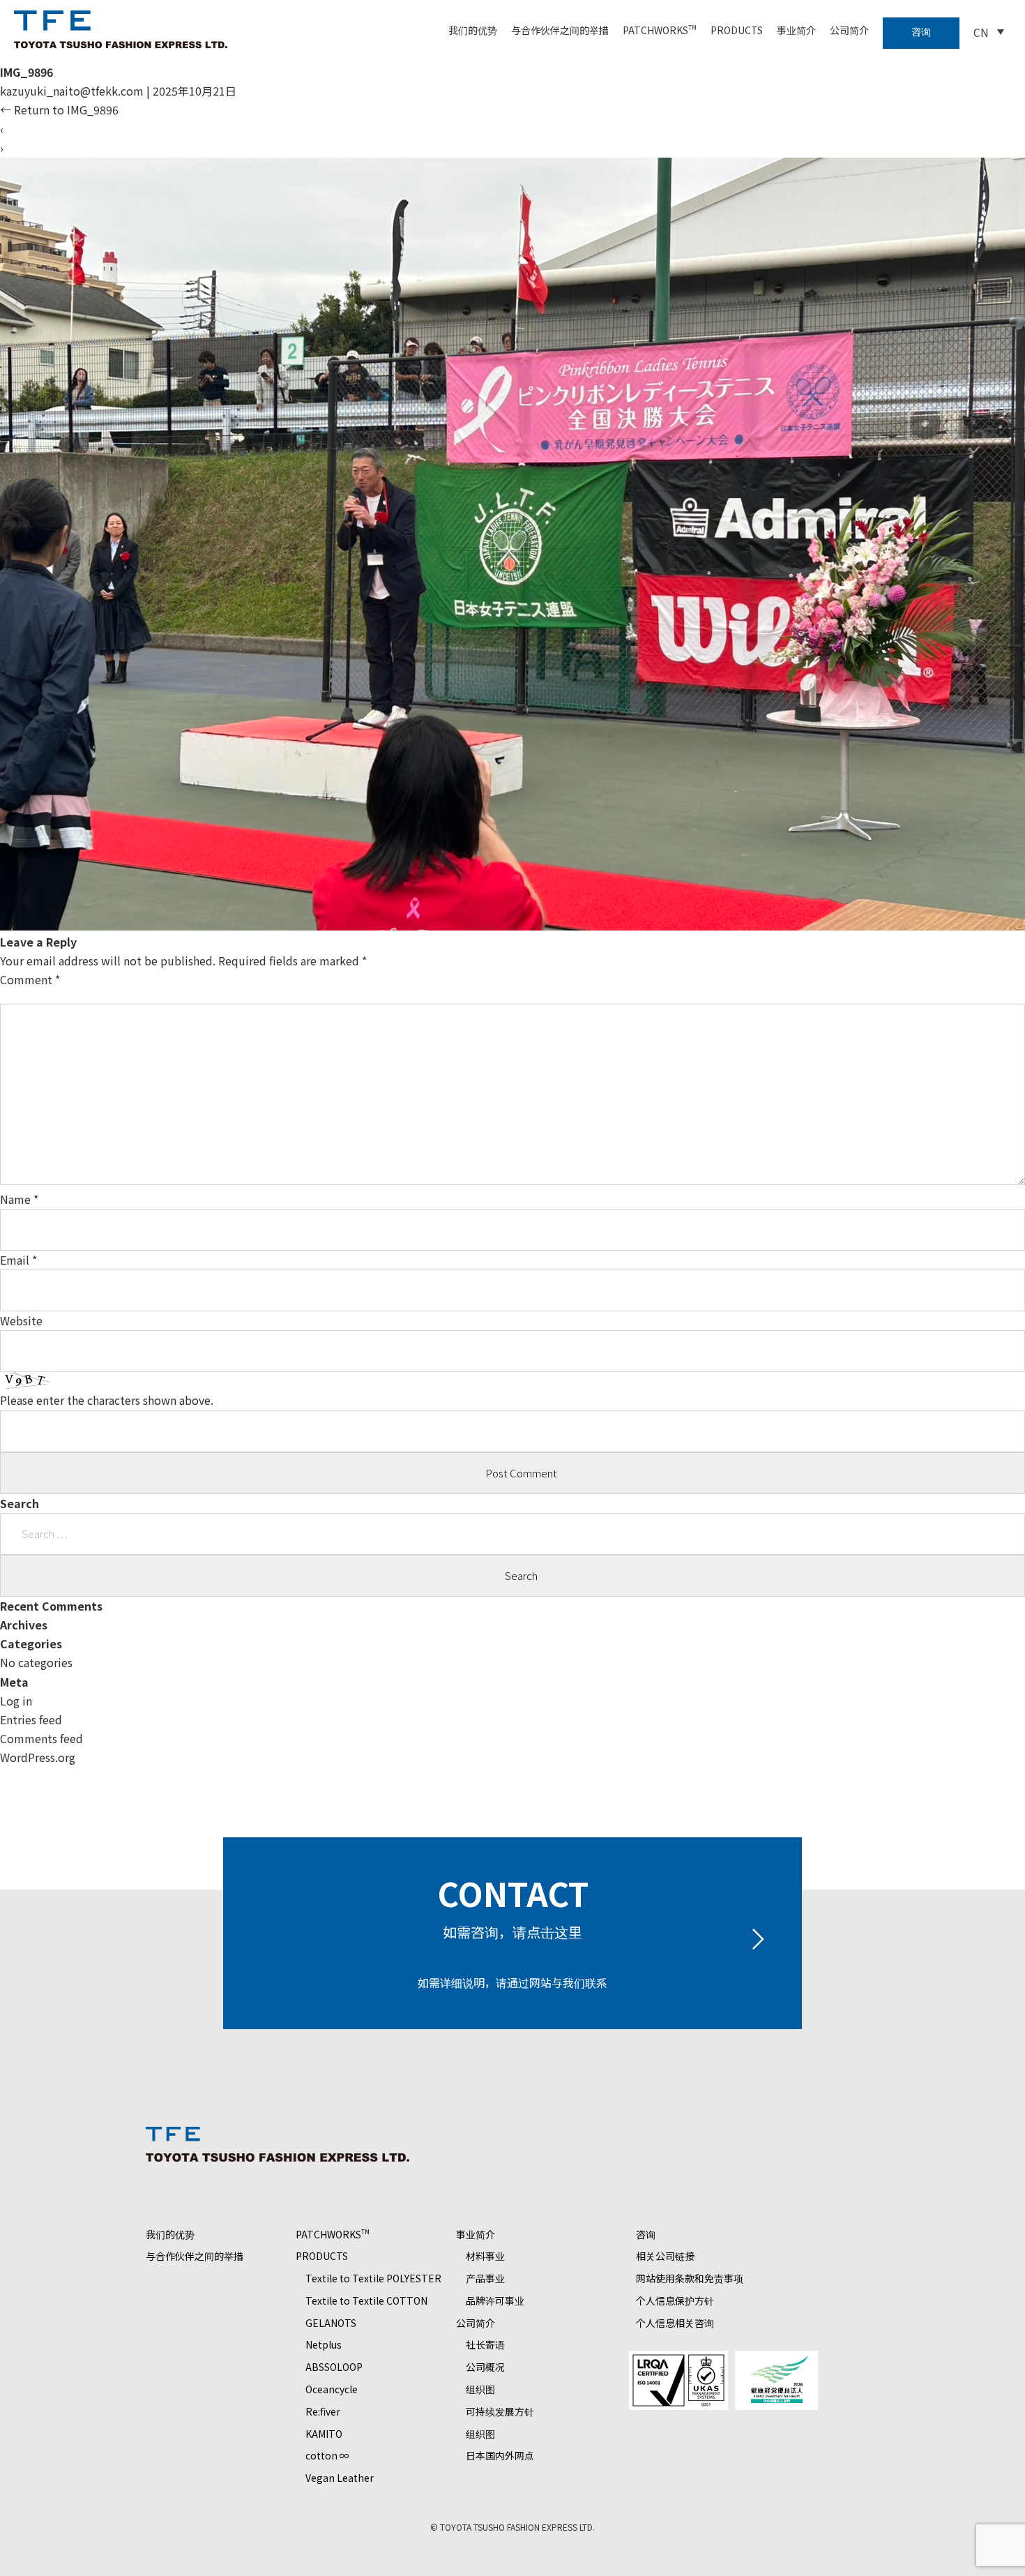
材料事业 (485, 2256)
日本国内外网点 (500, 2455)
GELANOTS (331, 2323)
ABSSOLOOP (334, 2367)
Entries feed (31, 1719)
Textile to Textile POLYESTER (373, 2278)
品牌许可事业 (495, 2300)
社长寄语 (485, 2344)
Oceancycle (332, 2389)
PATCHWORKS (660, 30)
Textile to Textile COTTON (366, 2300)
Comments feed (41, 1738)
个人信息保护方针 (675, 2300)
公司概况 (485, 2367)
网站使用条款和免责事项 (690, 2278)
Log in (16, 1701)
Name (19, 1199)
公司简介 (849, 30)
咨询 (921, 31)
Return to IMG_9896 (59, 110)
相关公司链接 (665, 2256)
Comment (30, 979)
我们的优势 (473, 30)
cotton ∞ (327, 2455)
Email (18, 1260)
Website (21, 1320)
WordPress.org (38, 1757)
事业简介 (796, 30)
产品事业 (485, 2278)
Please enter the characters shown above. (107, 1400)
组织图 (480, 2389)
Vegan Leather (340, 2478)
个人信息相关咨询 (675, 2323)
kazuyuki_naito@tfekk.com (72, 91)
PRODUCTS (737, 30)
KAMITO (324, 2434)
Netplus (324, 2344)
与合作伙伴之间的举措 (560, 30)
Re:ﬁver (323, 2411)
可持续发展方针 (500, 2411)
